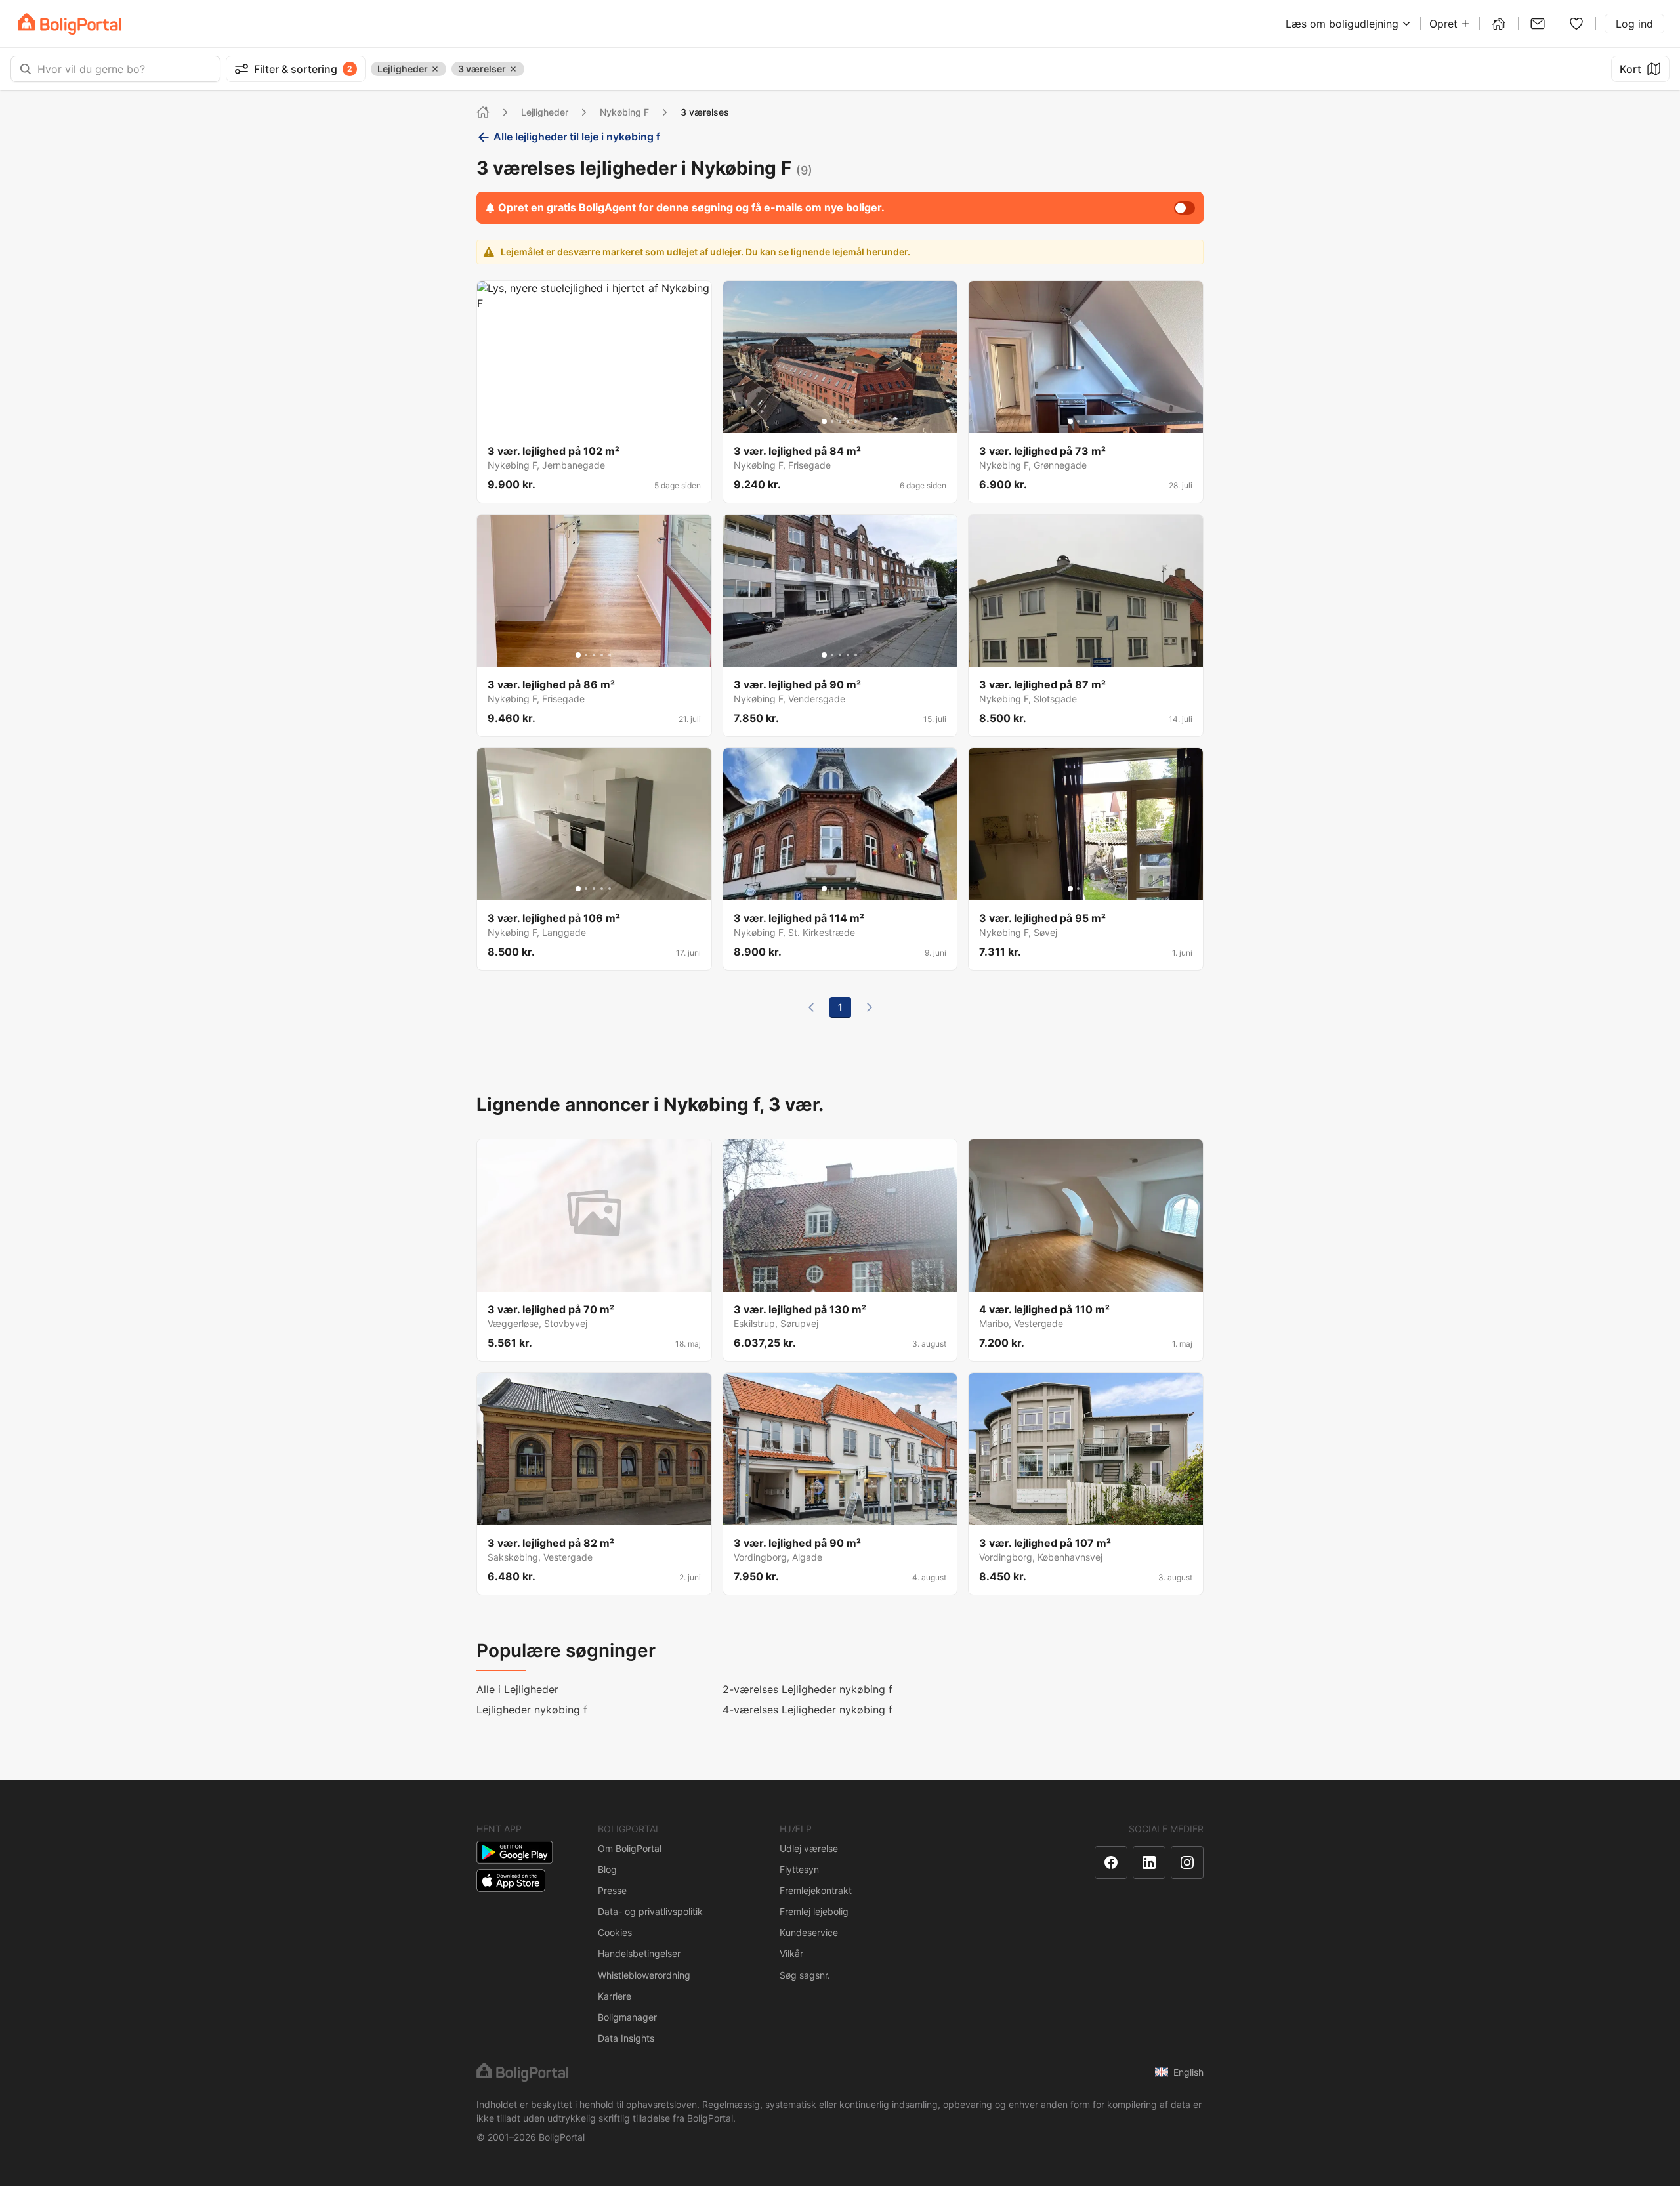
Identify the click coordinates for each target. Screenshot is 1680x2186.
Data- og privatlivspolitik (650, 1911)
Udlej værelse (809, 1848)
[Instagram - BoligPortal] (1187, 1862)
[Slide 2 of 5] (586, 421)
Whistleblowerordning (644, 1975)
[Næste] (870, 1007)
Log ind (1634, 24)
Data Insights (626, 2038)
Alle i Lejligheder (517, 1689)
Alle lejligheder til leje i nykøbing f (577, 137)
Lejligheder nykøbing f (532, 1710)
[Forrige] (811, 1007)
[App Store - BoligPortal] (511, 1881)
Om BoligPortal (630, 1848)
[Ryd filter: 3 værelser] (513, 69)
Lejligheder (545, 112)
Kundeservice (809, 1932)
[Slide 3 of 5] (594, 421)
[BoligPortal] (70, 24)
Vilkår (791, 1953)
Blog (607, 1869)
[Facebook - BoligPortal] (1111, 1862)
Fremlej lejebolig (814, 1911)
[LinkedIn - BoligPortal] (1149, 1862)
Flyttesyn (799, 1869)
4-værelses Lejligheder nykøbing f (808, 1710)
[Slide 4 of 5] (602, 421)
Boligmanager (627, 2017)
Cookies (615, 1932)
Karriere (615, 1996)
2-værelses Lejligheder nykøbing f (808, 1689)
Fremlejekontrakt (816, 1890)
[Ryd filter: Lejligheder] (435, 69)
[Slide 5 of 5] (610, 421)
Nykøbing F (624, 112)
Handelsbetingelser (639, 1953)
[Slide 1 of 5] (578, 421)
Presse (612, 1890)
